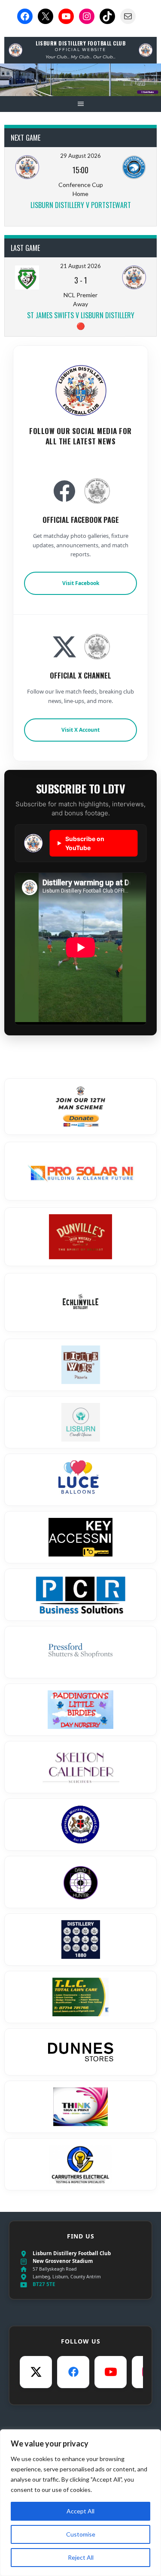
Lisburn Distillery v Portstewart (81, 205)
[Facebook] (73, 2372)
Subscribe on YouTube (81, 843)
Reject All (81, 2557)
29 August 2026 (80, 156)
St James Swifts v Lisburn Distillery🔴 (81, 320)
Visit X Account (80, 730)
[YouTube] (111, 2372)
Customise (81, 2534)
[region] (80, 2503)
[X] (36, 2372)
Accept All (80, 2511)
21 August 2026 (80, 266)
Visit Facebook (81, 583)
